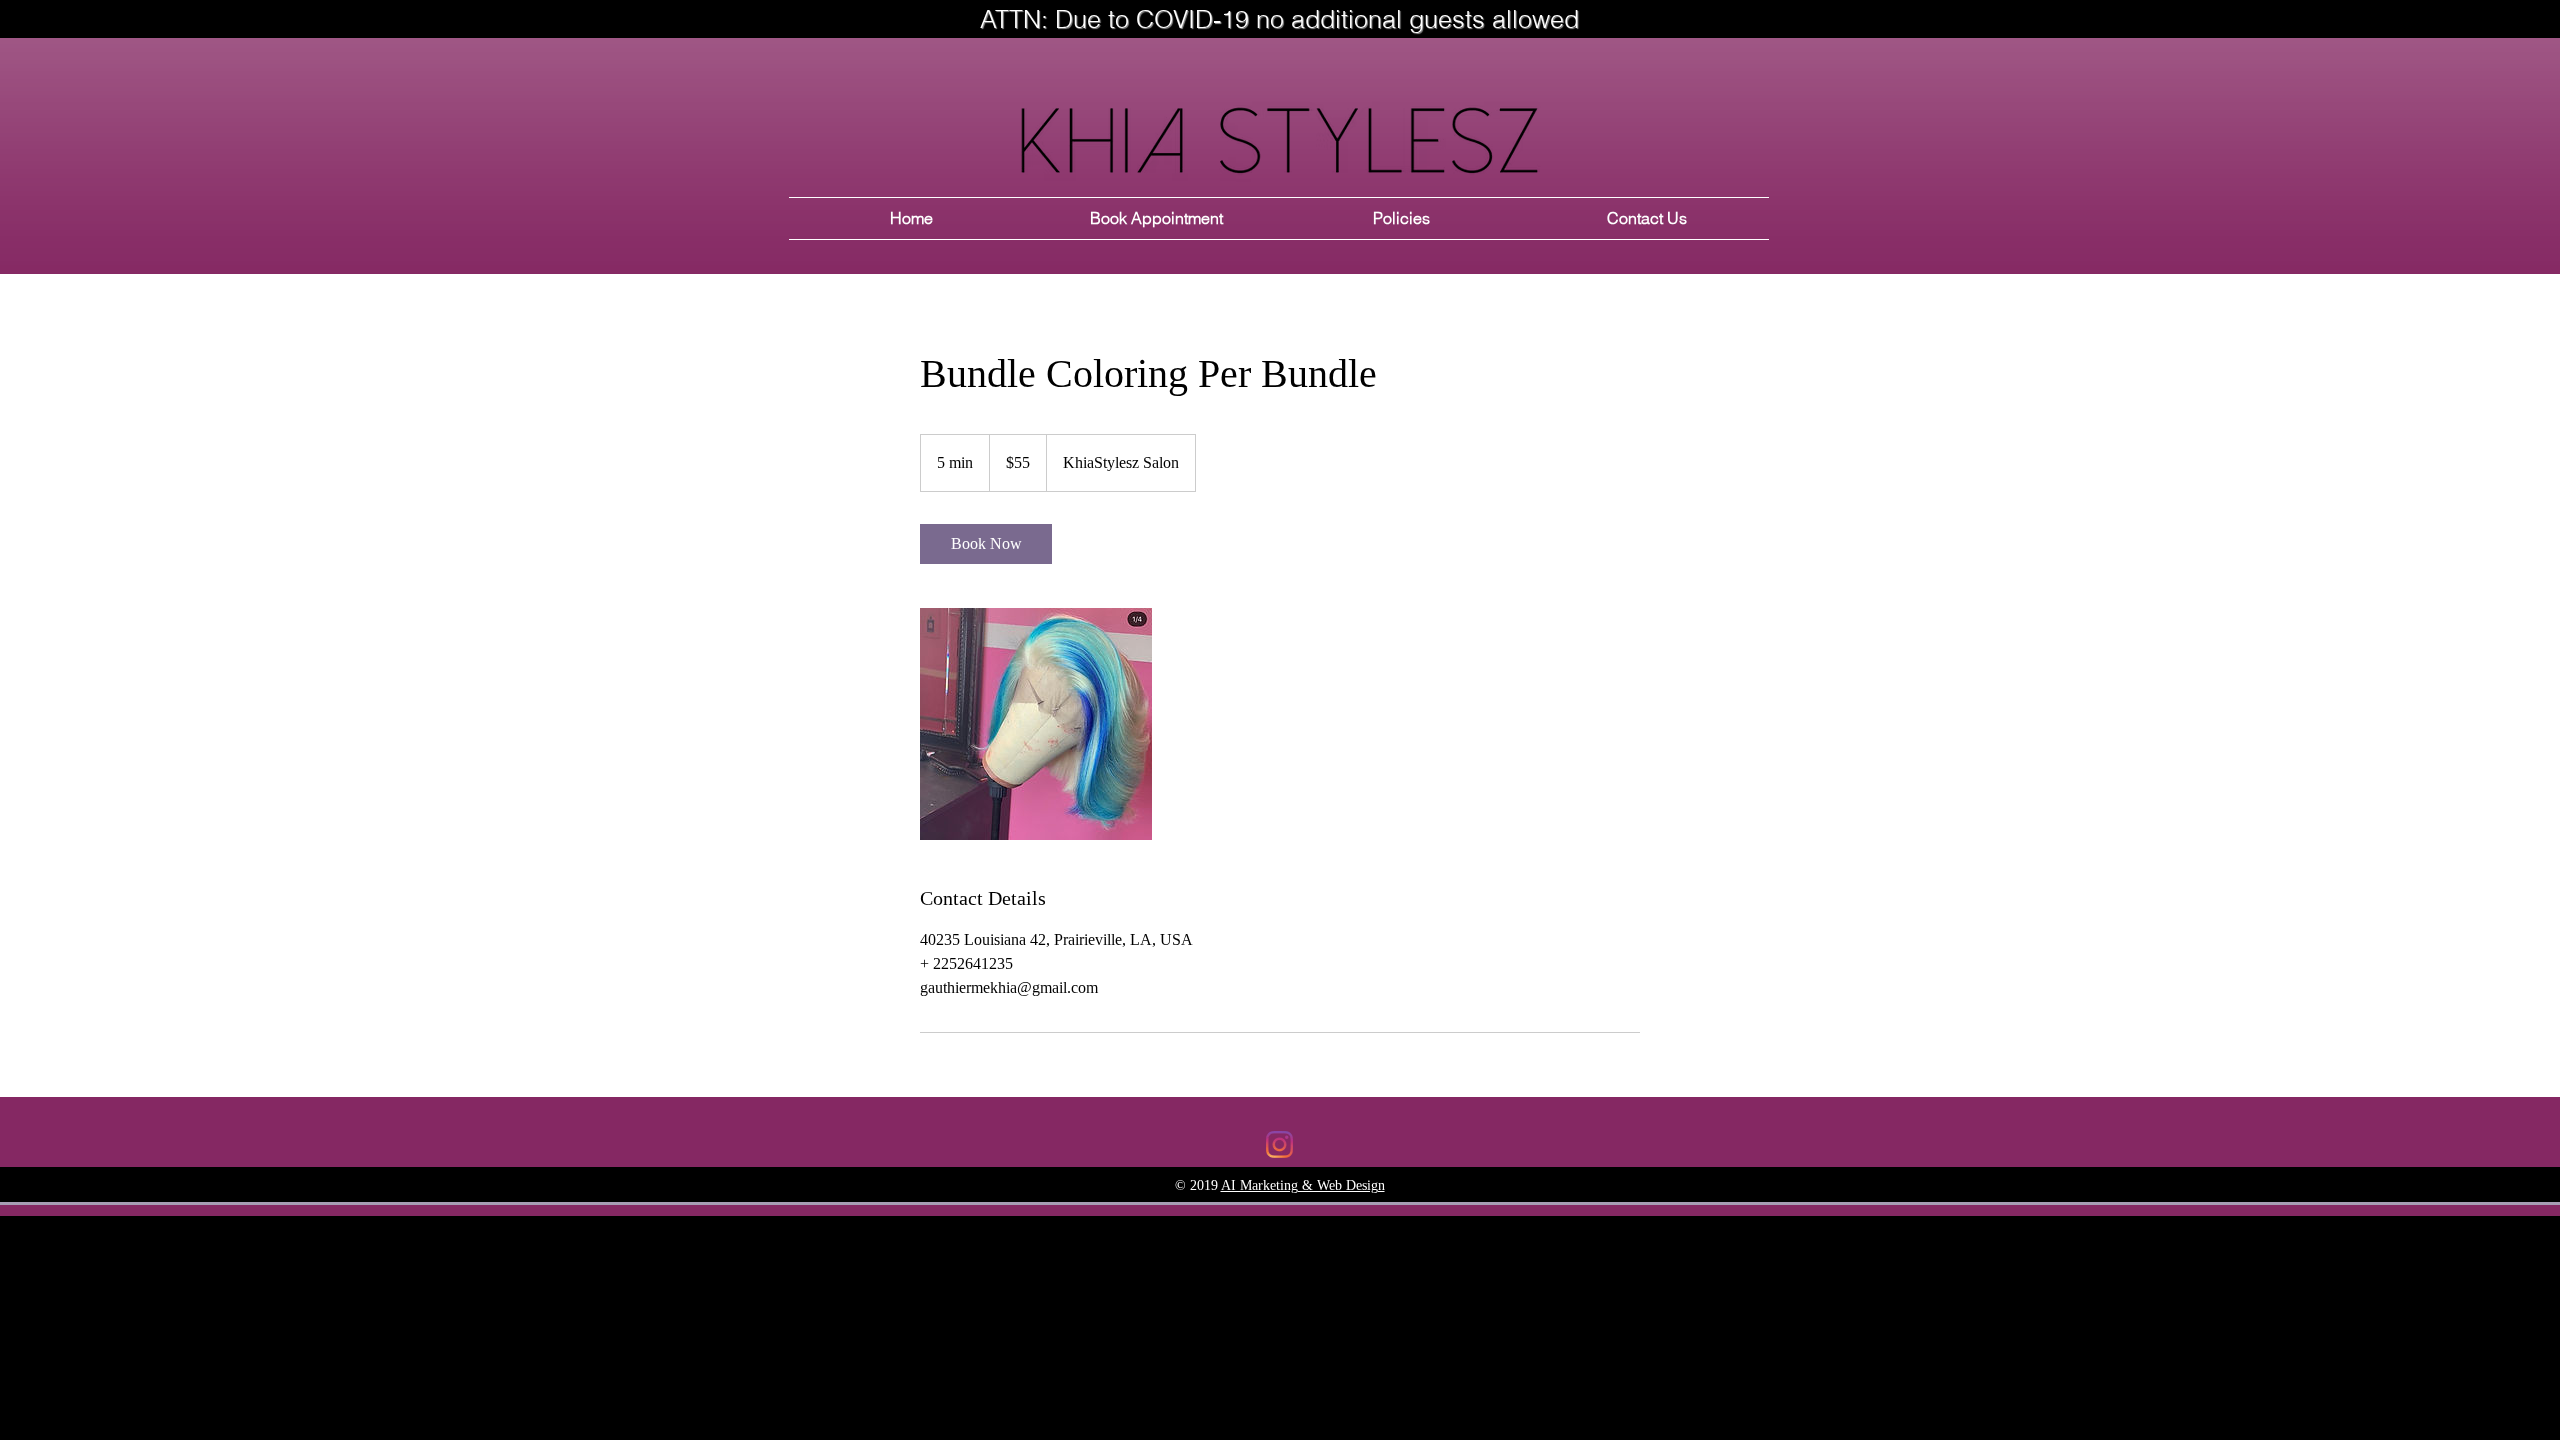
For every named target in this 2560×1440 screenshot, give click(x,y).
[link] (986, 544)
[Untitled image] (1036, 724)
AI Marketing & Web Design (1303, 1185)
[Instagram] (1279, 1144)
